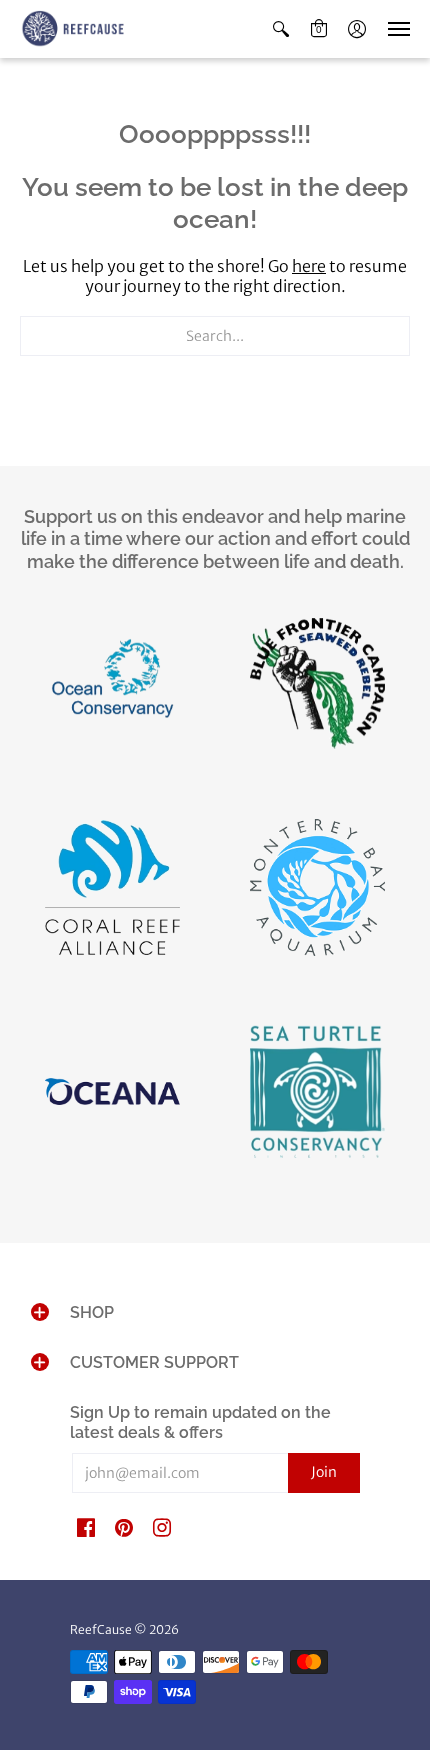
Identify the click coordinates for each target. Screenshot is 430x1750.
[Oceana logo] (112, 1096)
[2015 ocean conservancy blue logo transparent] (112, 688)
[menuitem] (281, 29)
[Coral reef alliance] (112, 892)
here (309, 266)
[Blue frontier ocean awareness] (317, 688)
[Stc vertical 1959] (317, 1097)
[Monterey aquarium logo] (317, 892)
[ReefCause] (75, 29)
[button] (281, 29)
